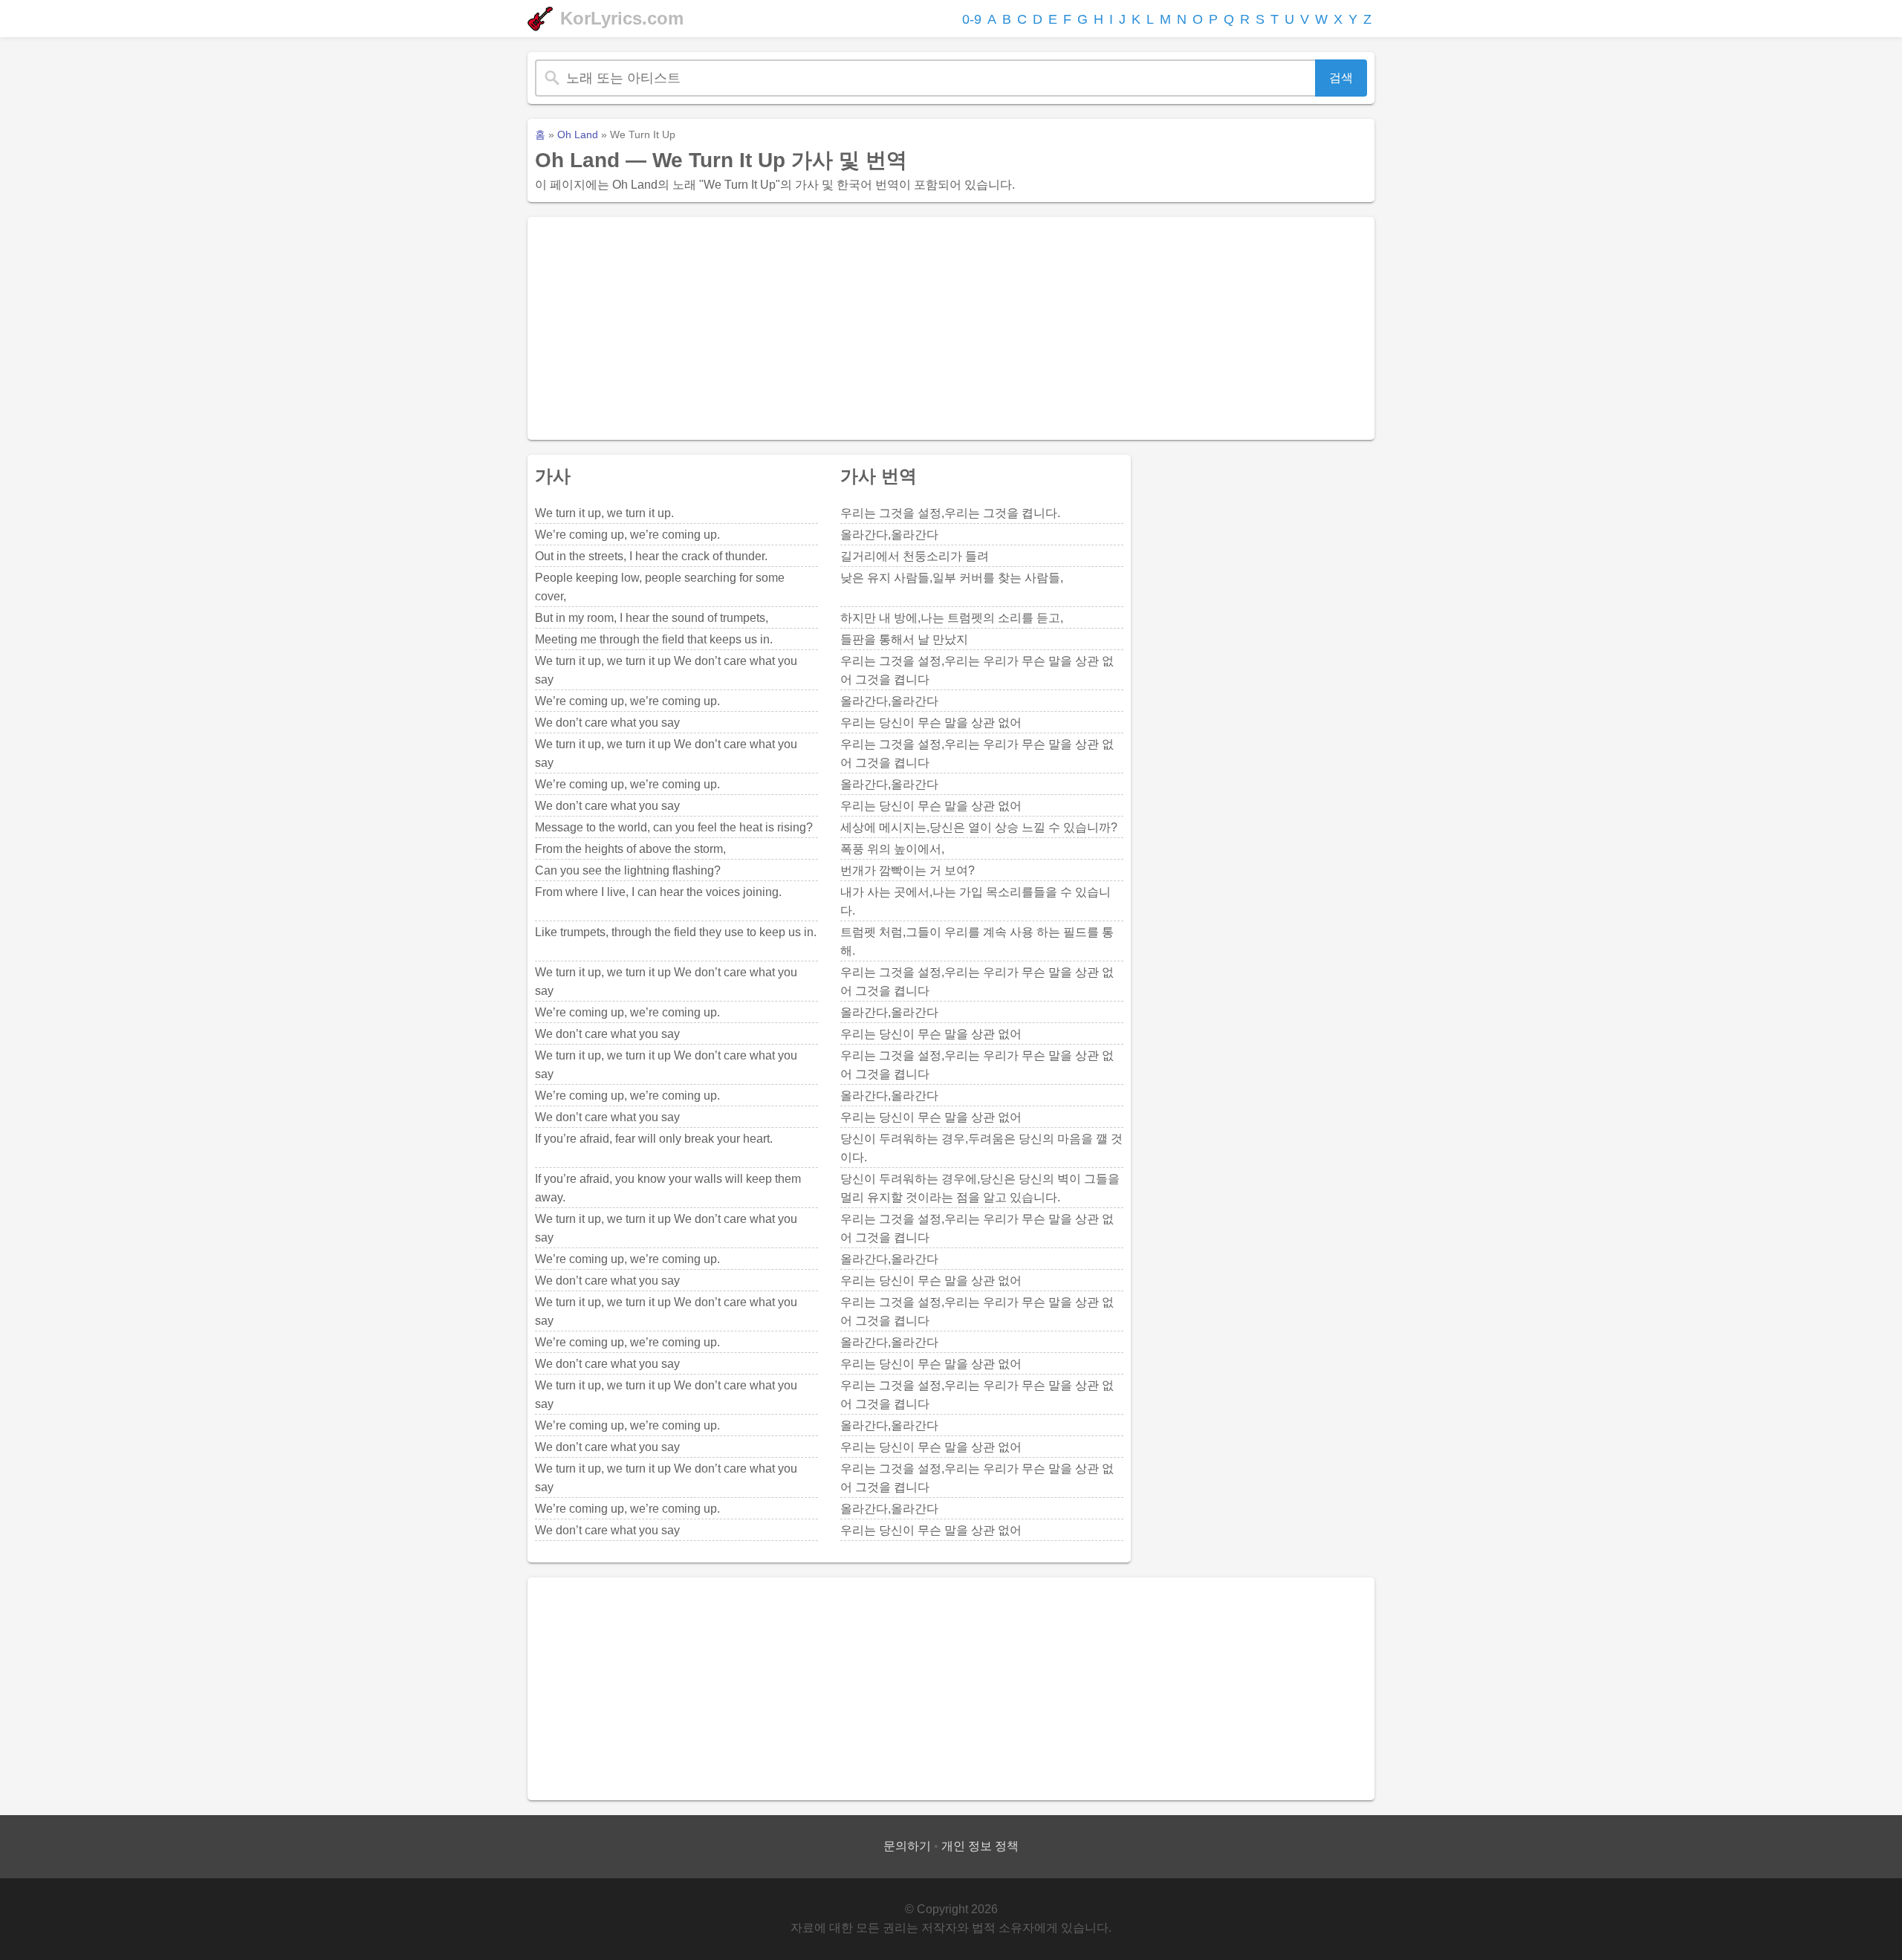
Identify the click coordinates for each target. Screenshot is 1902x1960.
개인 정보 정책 (980, 1846)
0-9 (972, 19)
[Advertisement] (951, 328)
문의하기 (907, 1846)
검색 (1341, 78)
